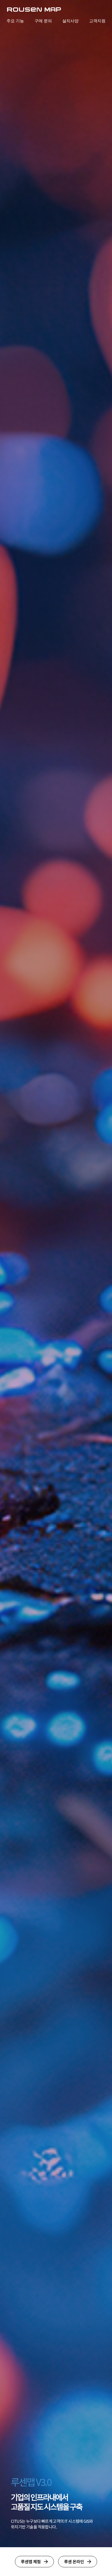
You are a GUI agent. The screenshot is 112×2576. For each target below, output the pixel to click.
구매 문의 (43, 21)
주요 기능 (15, 21)
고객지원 (97, 21)
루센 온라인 (74, 2561)
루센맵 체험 (31, 2561)
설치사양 (70, 21)
